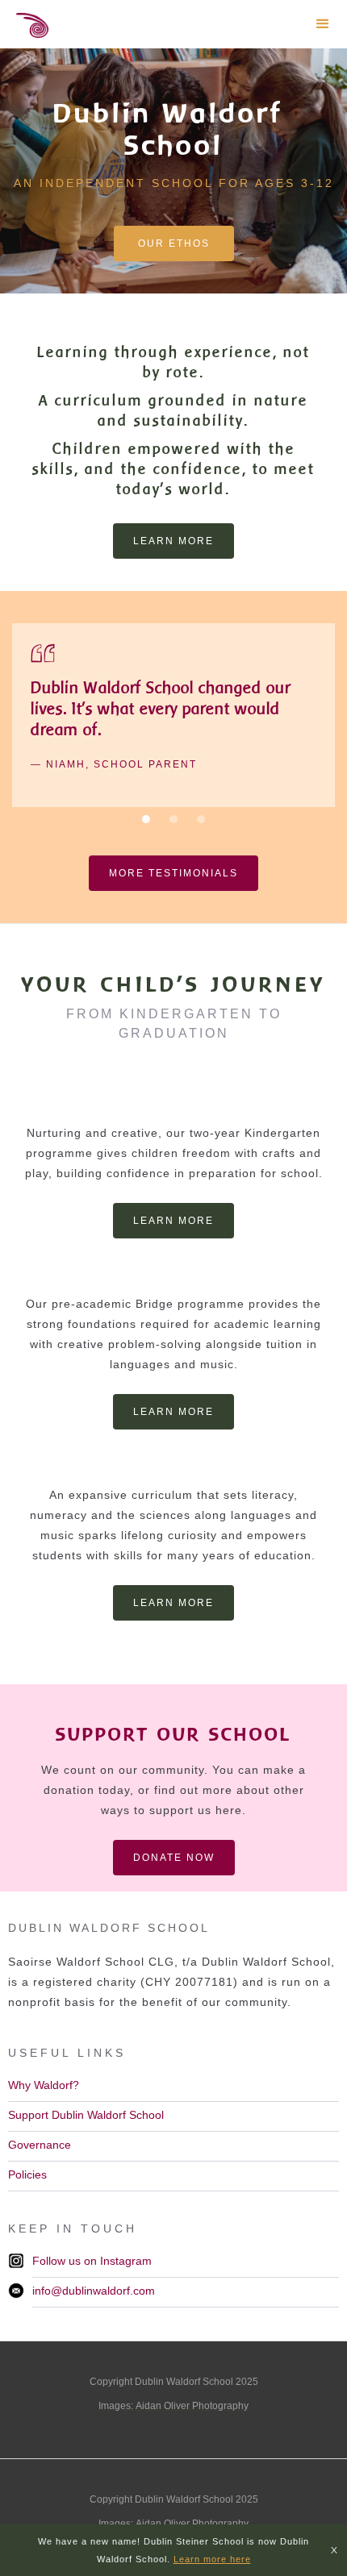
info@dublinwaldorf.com (94, 2291)
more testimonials (173, 873)
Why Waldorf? (44, 2085)
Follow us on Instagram (92, 2261)
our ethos (174, 243)
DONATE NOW (174, 1858)
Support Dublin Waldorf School (86, 2115)
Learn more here (212, 2559)
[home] (24, 29)
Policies (27, 2174)
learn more (173, 541)
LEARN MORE (173, 1221)
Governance (40, 2145)
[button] (323, 24)
